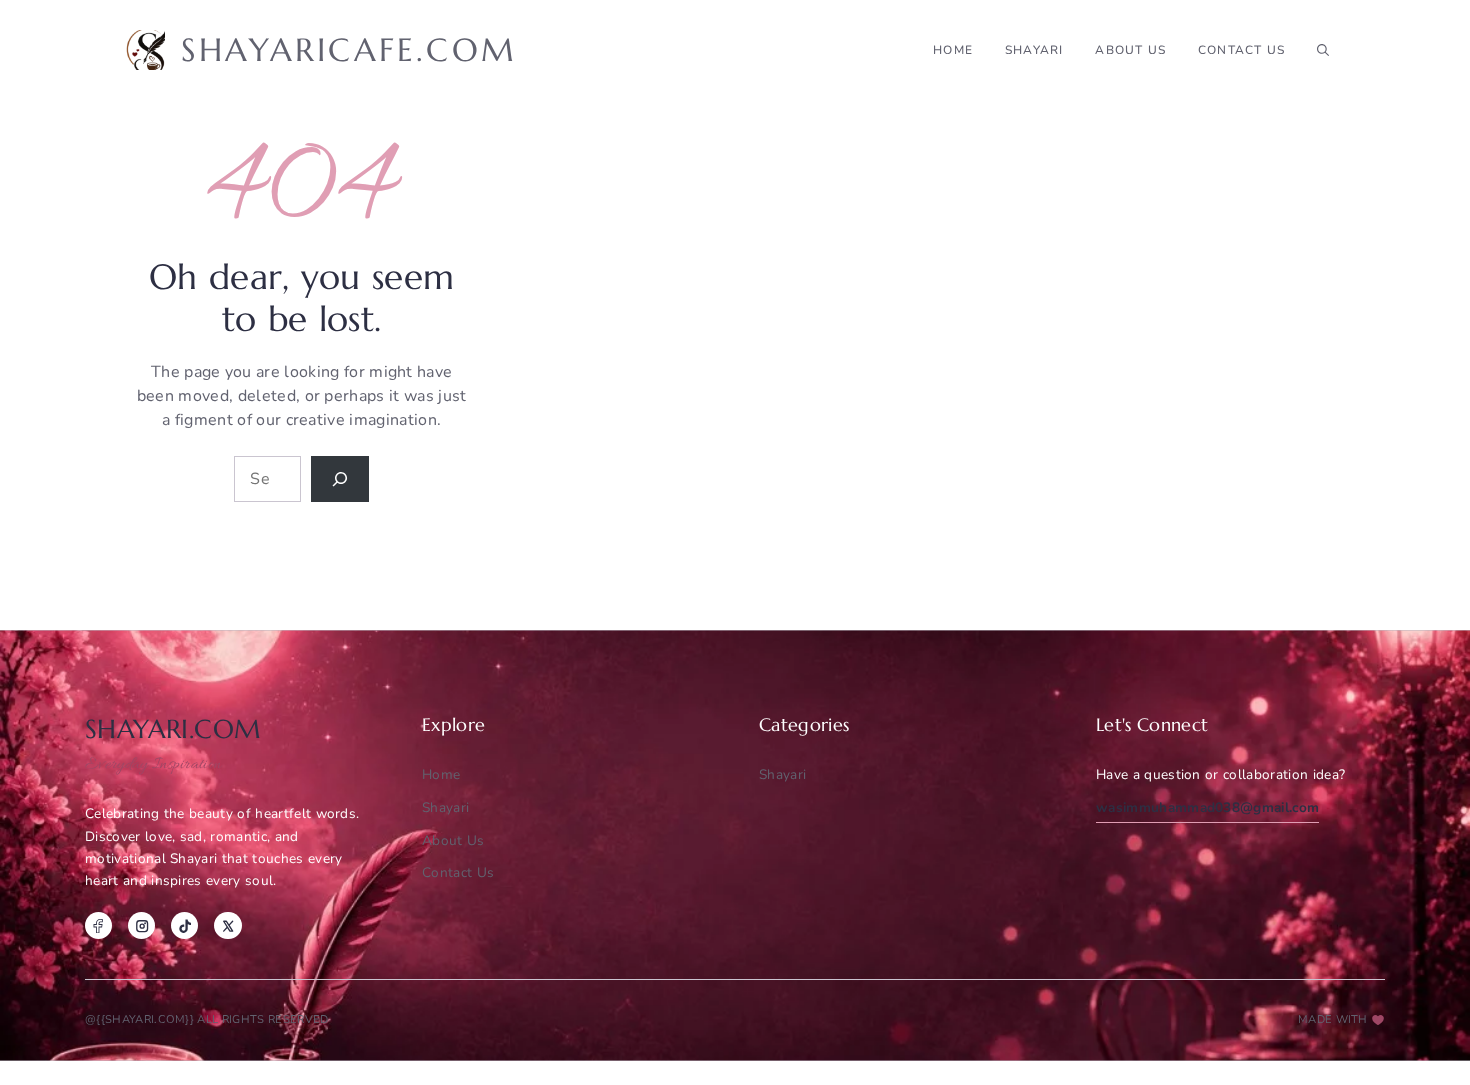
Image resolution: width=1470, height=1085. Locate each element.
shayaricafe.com (349, 50)
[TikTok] (184, 925)
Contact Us (1241, 50)
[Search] (340, 479)
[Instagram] (141, 925)
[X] (227, 925)
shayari (1034, 50)
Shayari (782, 774)
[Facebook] (98, 925)
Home (953, 50)
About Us (1130, 50)
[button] (1323, 50)
